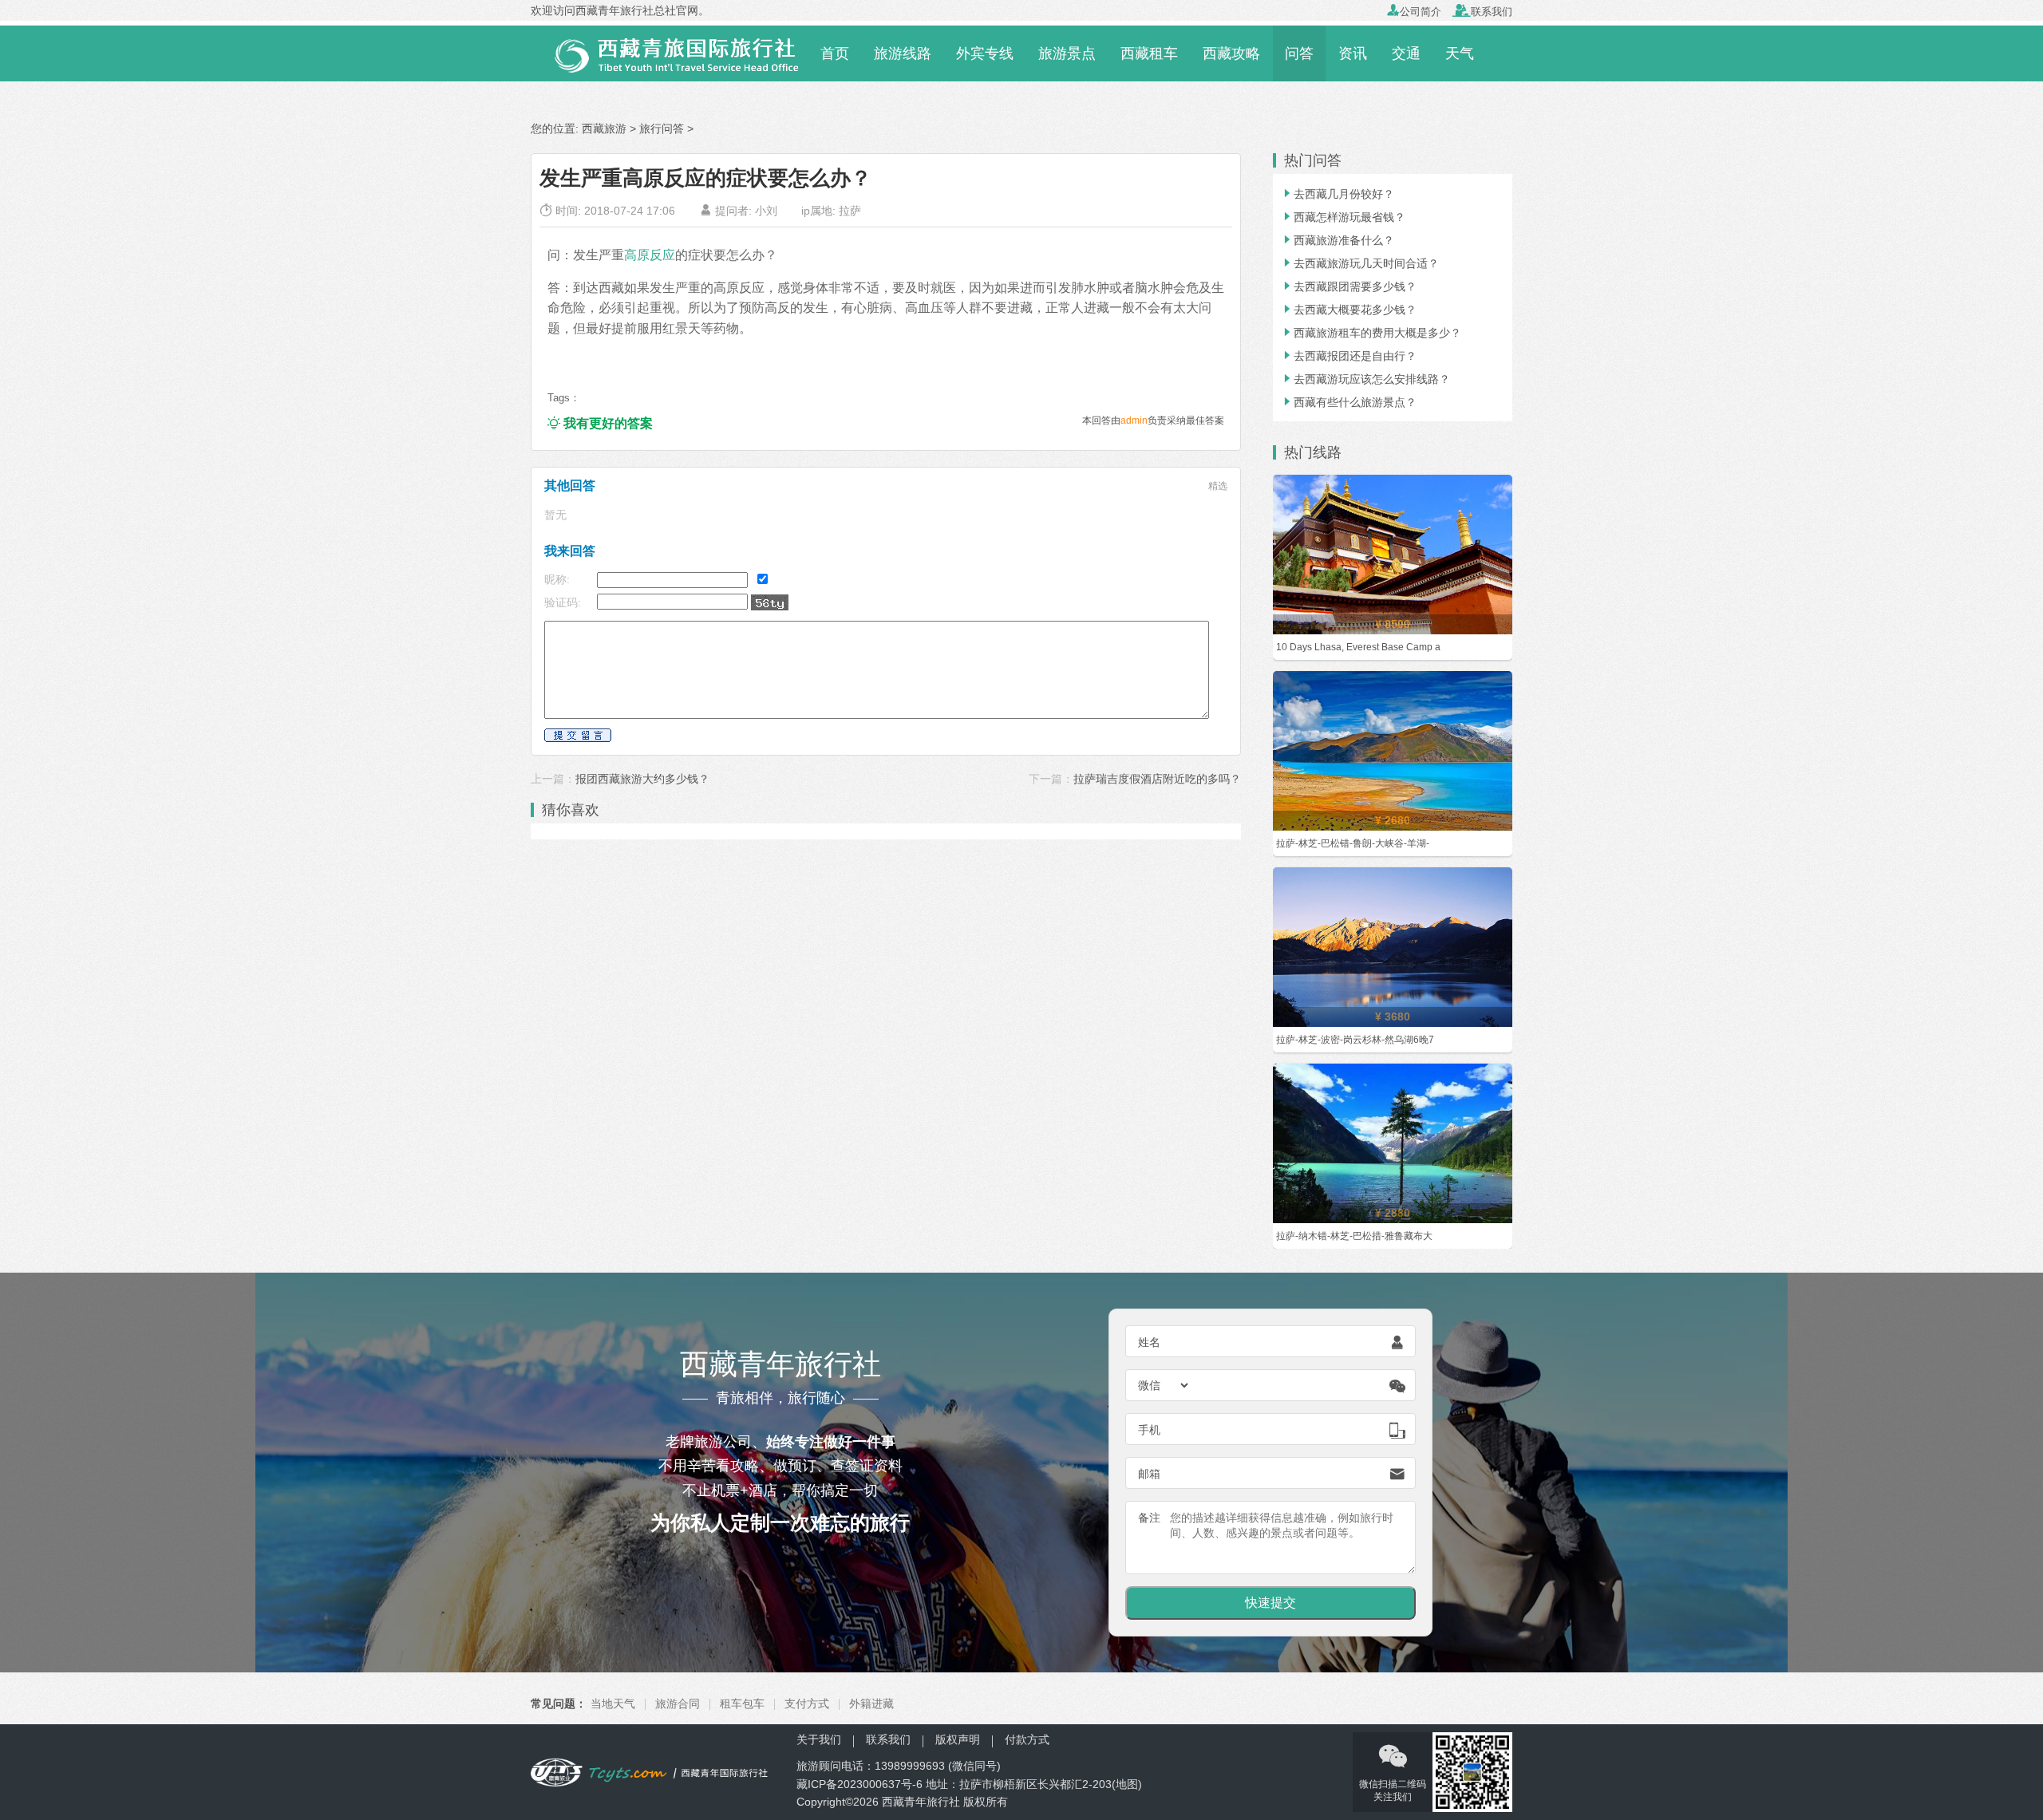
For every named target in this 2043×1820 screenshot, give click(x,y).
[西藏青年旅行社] (669, 52)
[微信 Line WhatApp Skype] (1164, 1385)
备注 (1149, 1518)
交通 (1406, 53)
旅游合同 (678, 1704)
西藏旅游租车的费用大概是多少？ (1371, 333)
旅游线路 (903, 53)
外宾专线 (985, 53)
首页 (835, 53)
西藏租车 (1149, 53)
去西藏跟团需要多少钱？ (1349, 286)
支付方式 (807, 1704)
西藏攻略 (1231, 53)
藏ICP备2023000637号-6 (859, 1784)
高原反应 (650, 255)
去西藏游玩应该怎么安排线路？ (1365, 379)
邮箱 (1149, 1474)
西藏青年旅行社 (921, 1802)
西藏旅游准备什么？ (1338, 240)
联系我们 (1482, 12)
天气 (1460, 53)
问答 (1299, 53)
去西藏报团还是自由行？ (1349, 356)
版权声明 (958, 1739)
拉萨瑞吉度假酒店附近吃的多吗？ (1157, 779)
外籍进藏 (871, 1704)
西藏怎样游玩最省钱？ (1343, 217)
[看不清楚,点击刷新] (770, 602)
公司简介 (1414, 12)
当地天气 (613, 1704)
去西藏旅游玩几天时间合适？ (1360, 263)
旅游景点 (1067, 53)
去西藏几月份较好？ (1338, 194)
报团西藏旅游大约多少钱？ (642, 779)
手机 (1149, 1430)
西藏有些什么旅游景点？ (1349, 402)
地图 (1127, 1784)
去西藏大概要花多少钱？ (1349, 310)
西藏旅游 (604, 128)
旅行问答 (662, 128)
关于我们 (819, 1739)
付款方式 (1027, 1739)
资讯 (1353, 53)
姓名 (1149, 1342)
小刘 (766, 211)
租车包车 (742, 1704)
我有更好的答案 (600, 423)
